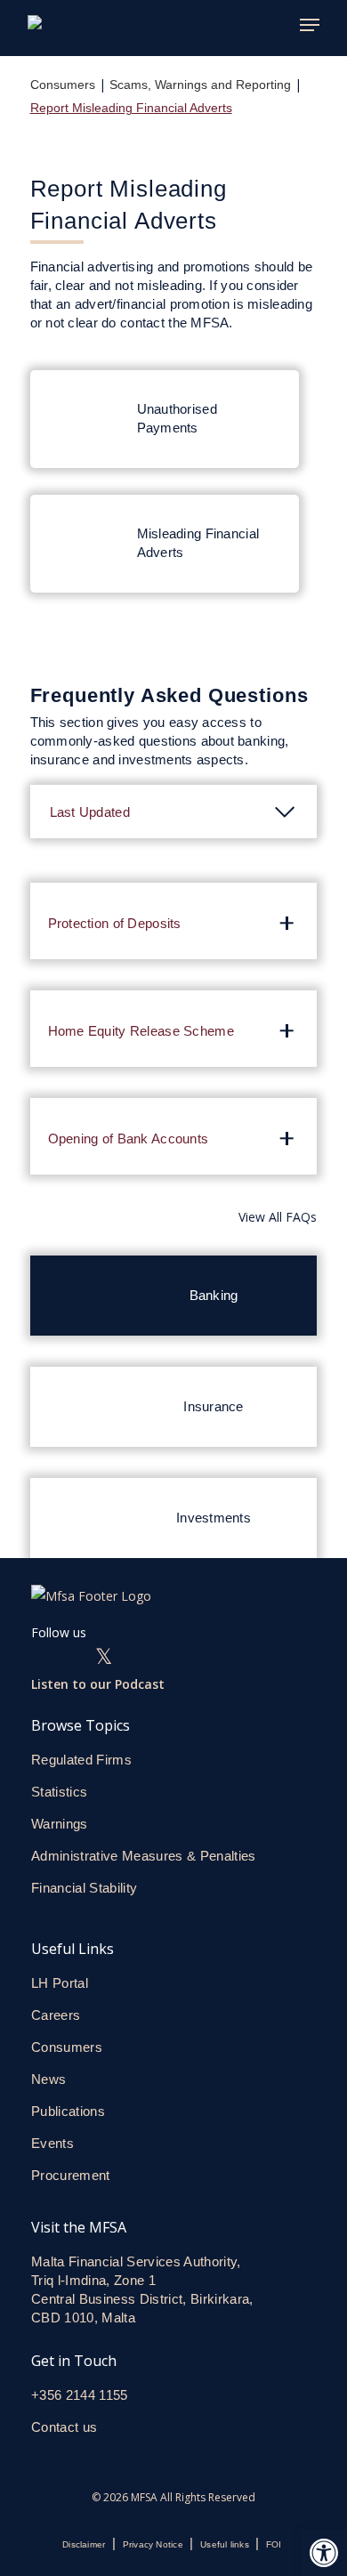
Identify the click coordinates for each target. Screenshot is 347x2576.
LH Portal (60, 1983)
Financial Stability (84, 1888)
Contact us (66, 2427)
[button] (324, 2553)
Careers (56, 2015)
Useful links (225, 2544)
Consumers (63, 85)
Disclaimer (84, 2544)
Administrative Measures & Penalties (144, 1856)
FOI (274, 2544)
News (48, 2079)
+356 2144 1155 (80, 2395)
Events (52, 2143)
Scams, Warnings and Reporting (200, 85)
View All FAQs (278, 1217)
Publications (68, 2111)
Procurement (71, 2175)
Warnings (60, 1824)
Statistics (59, 1792)
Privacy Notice (153, 2544)
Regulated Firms (81, 1760)
